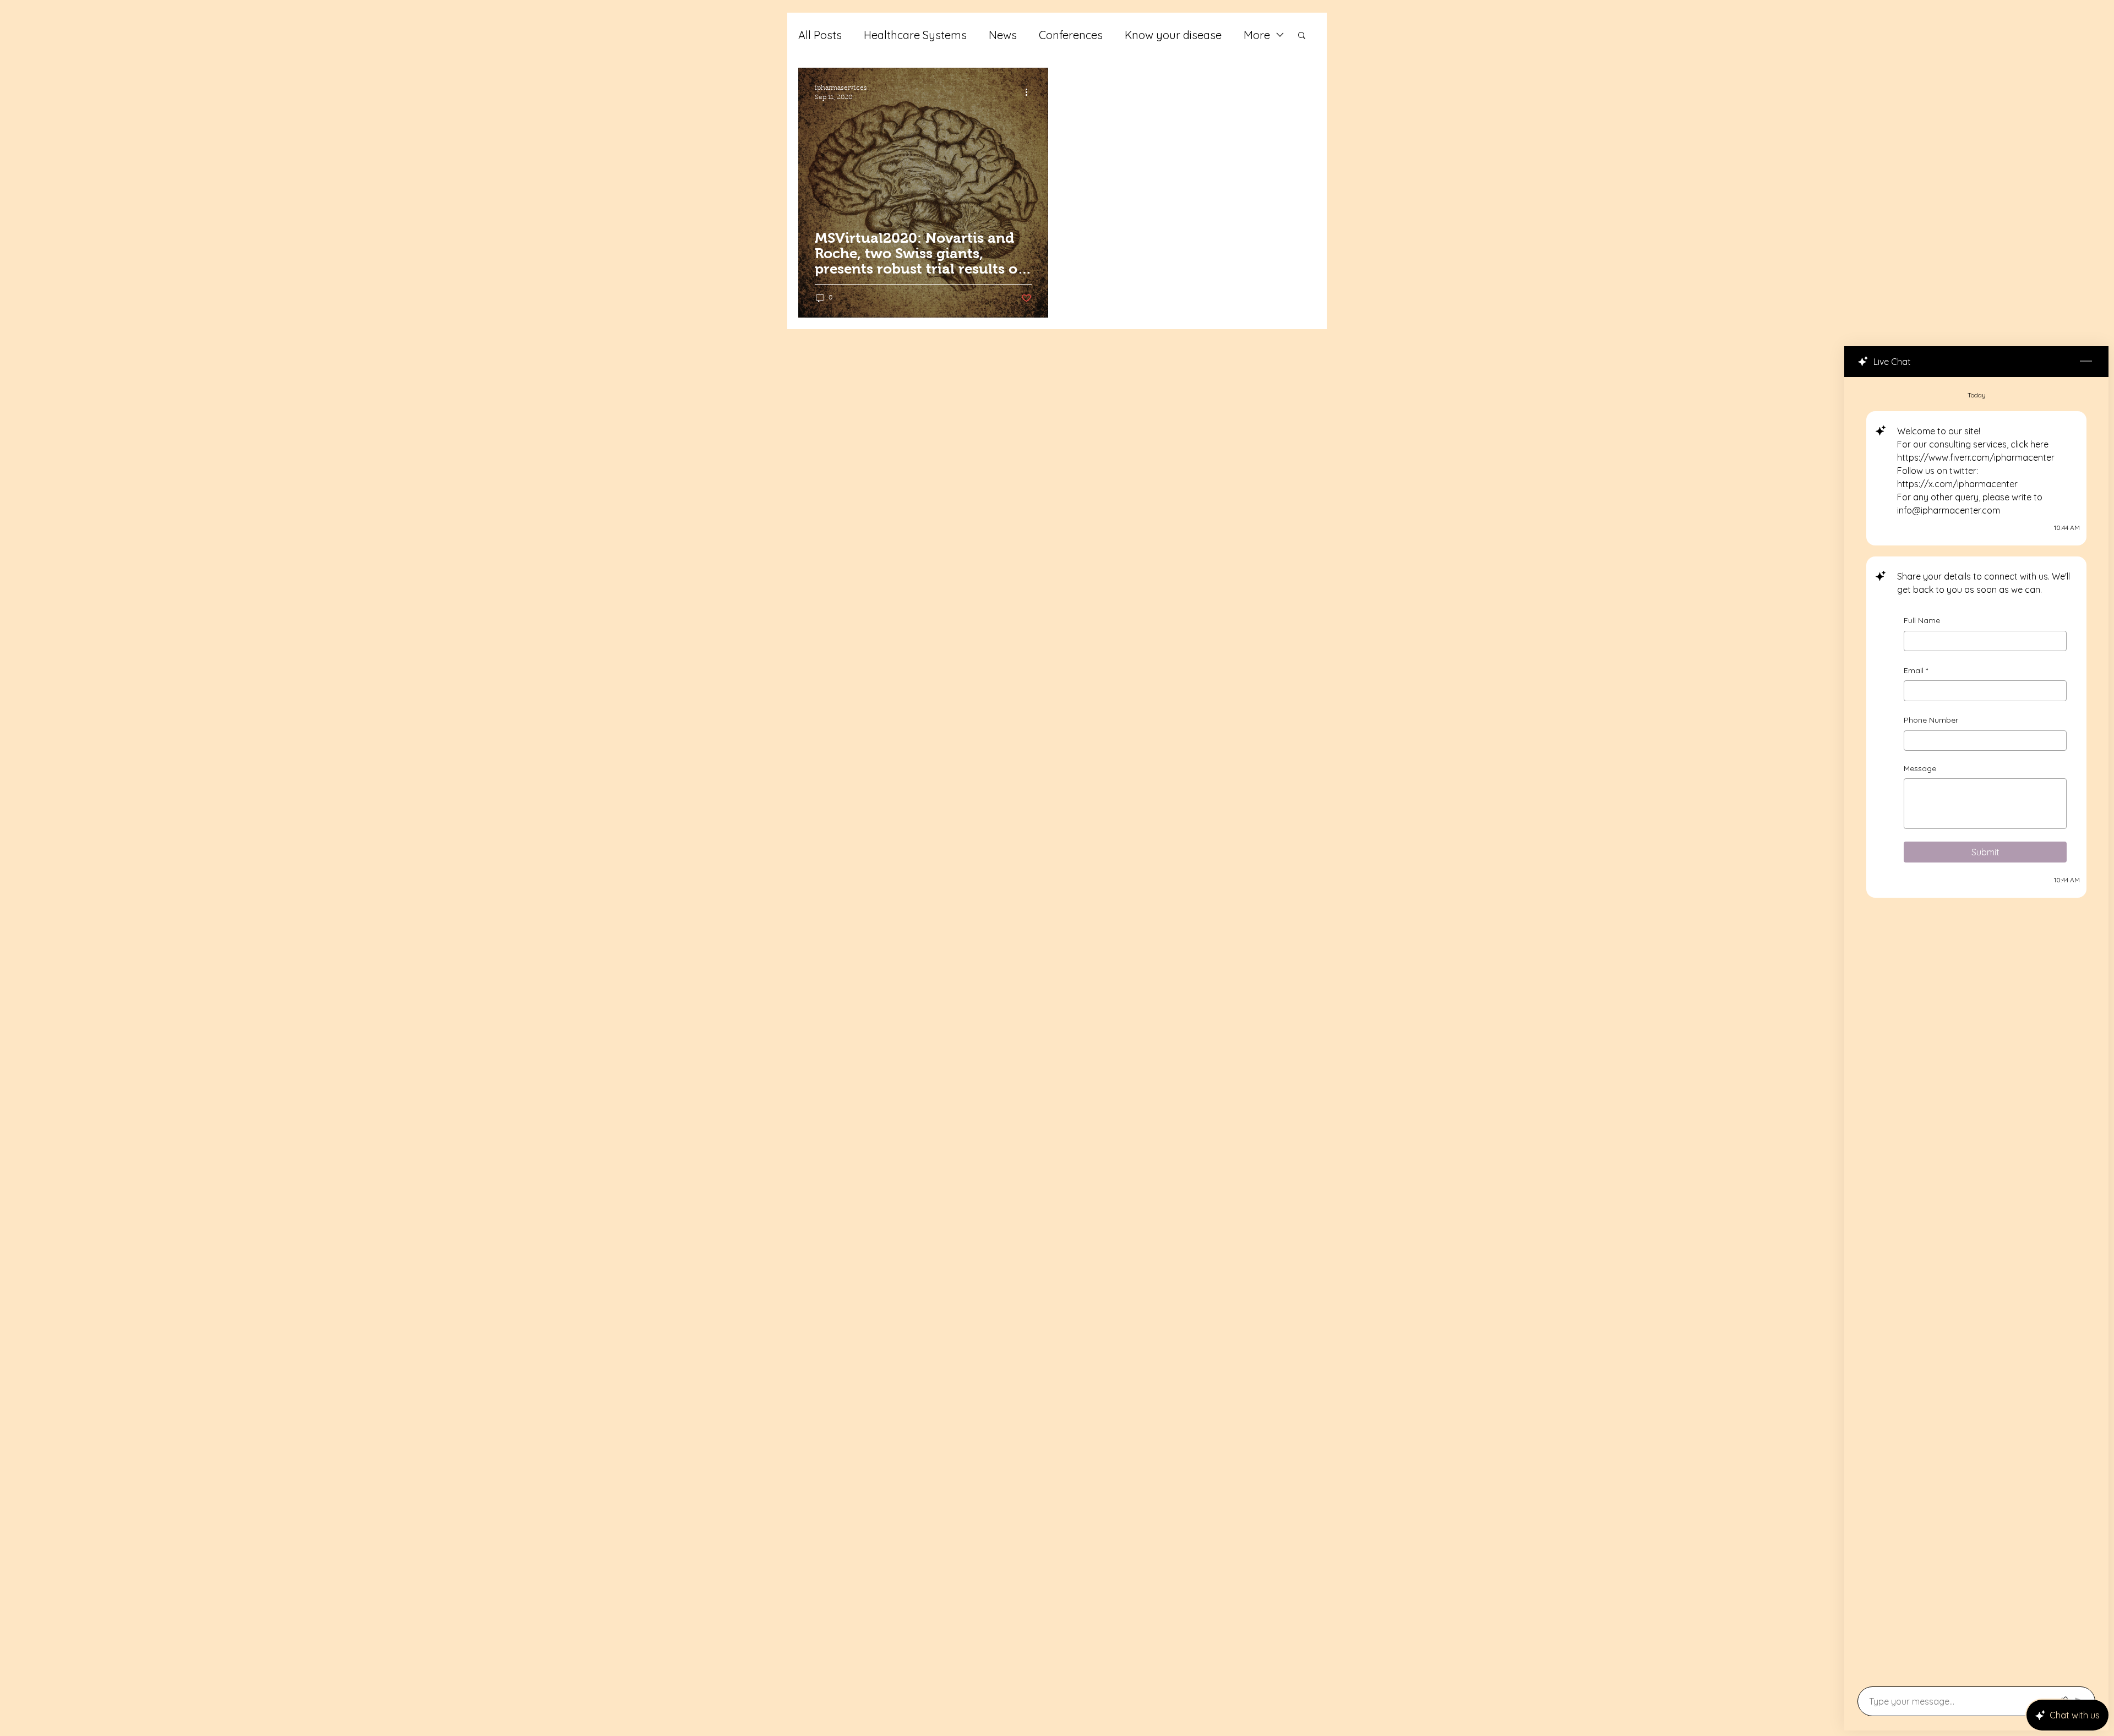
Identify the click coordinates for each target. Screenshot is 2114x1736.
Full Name (1922, 620)
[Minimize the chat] (2086, 362)
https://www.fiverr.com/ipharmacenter (1976, 457)
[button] (1302, 36)
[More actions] (1030, 92)
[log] (1976, 1028)
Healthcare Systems (915, 35)
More (1257, 35)
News (1003, 35)
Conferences (1071, 35)
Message (1920, 768)
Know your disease (1173, 35)
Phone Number (1931, 720)
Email (1916, 670)
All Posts (820, 35)
